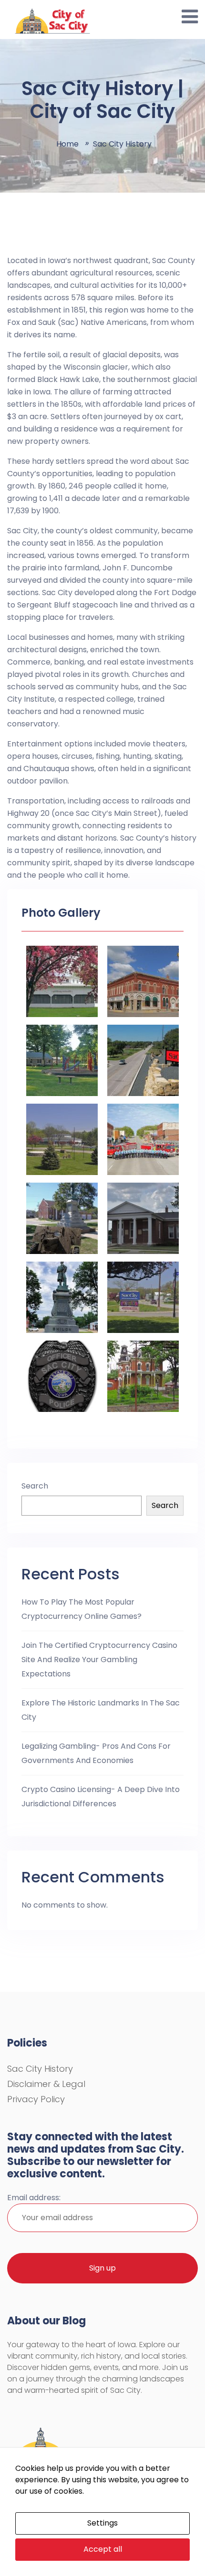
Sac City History (40, 2069)
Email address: (34, 2198)
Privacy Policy (36, 2099)
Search (35, 1486)
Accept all (103, 2549)
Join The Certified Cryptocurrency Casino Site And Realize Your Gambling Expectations (99, 1660)
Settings (102, 2523)
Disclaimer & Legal (46, 2084)
